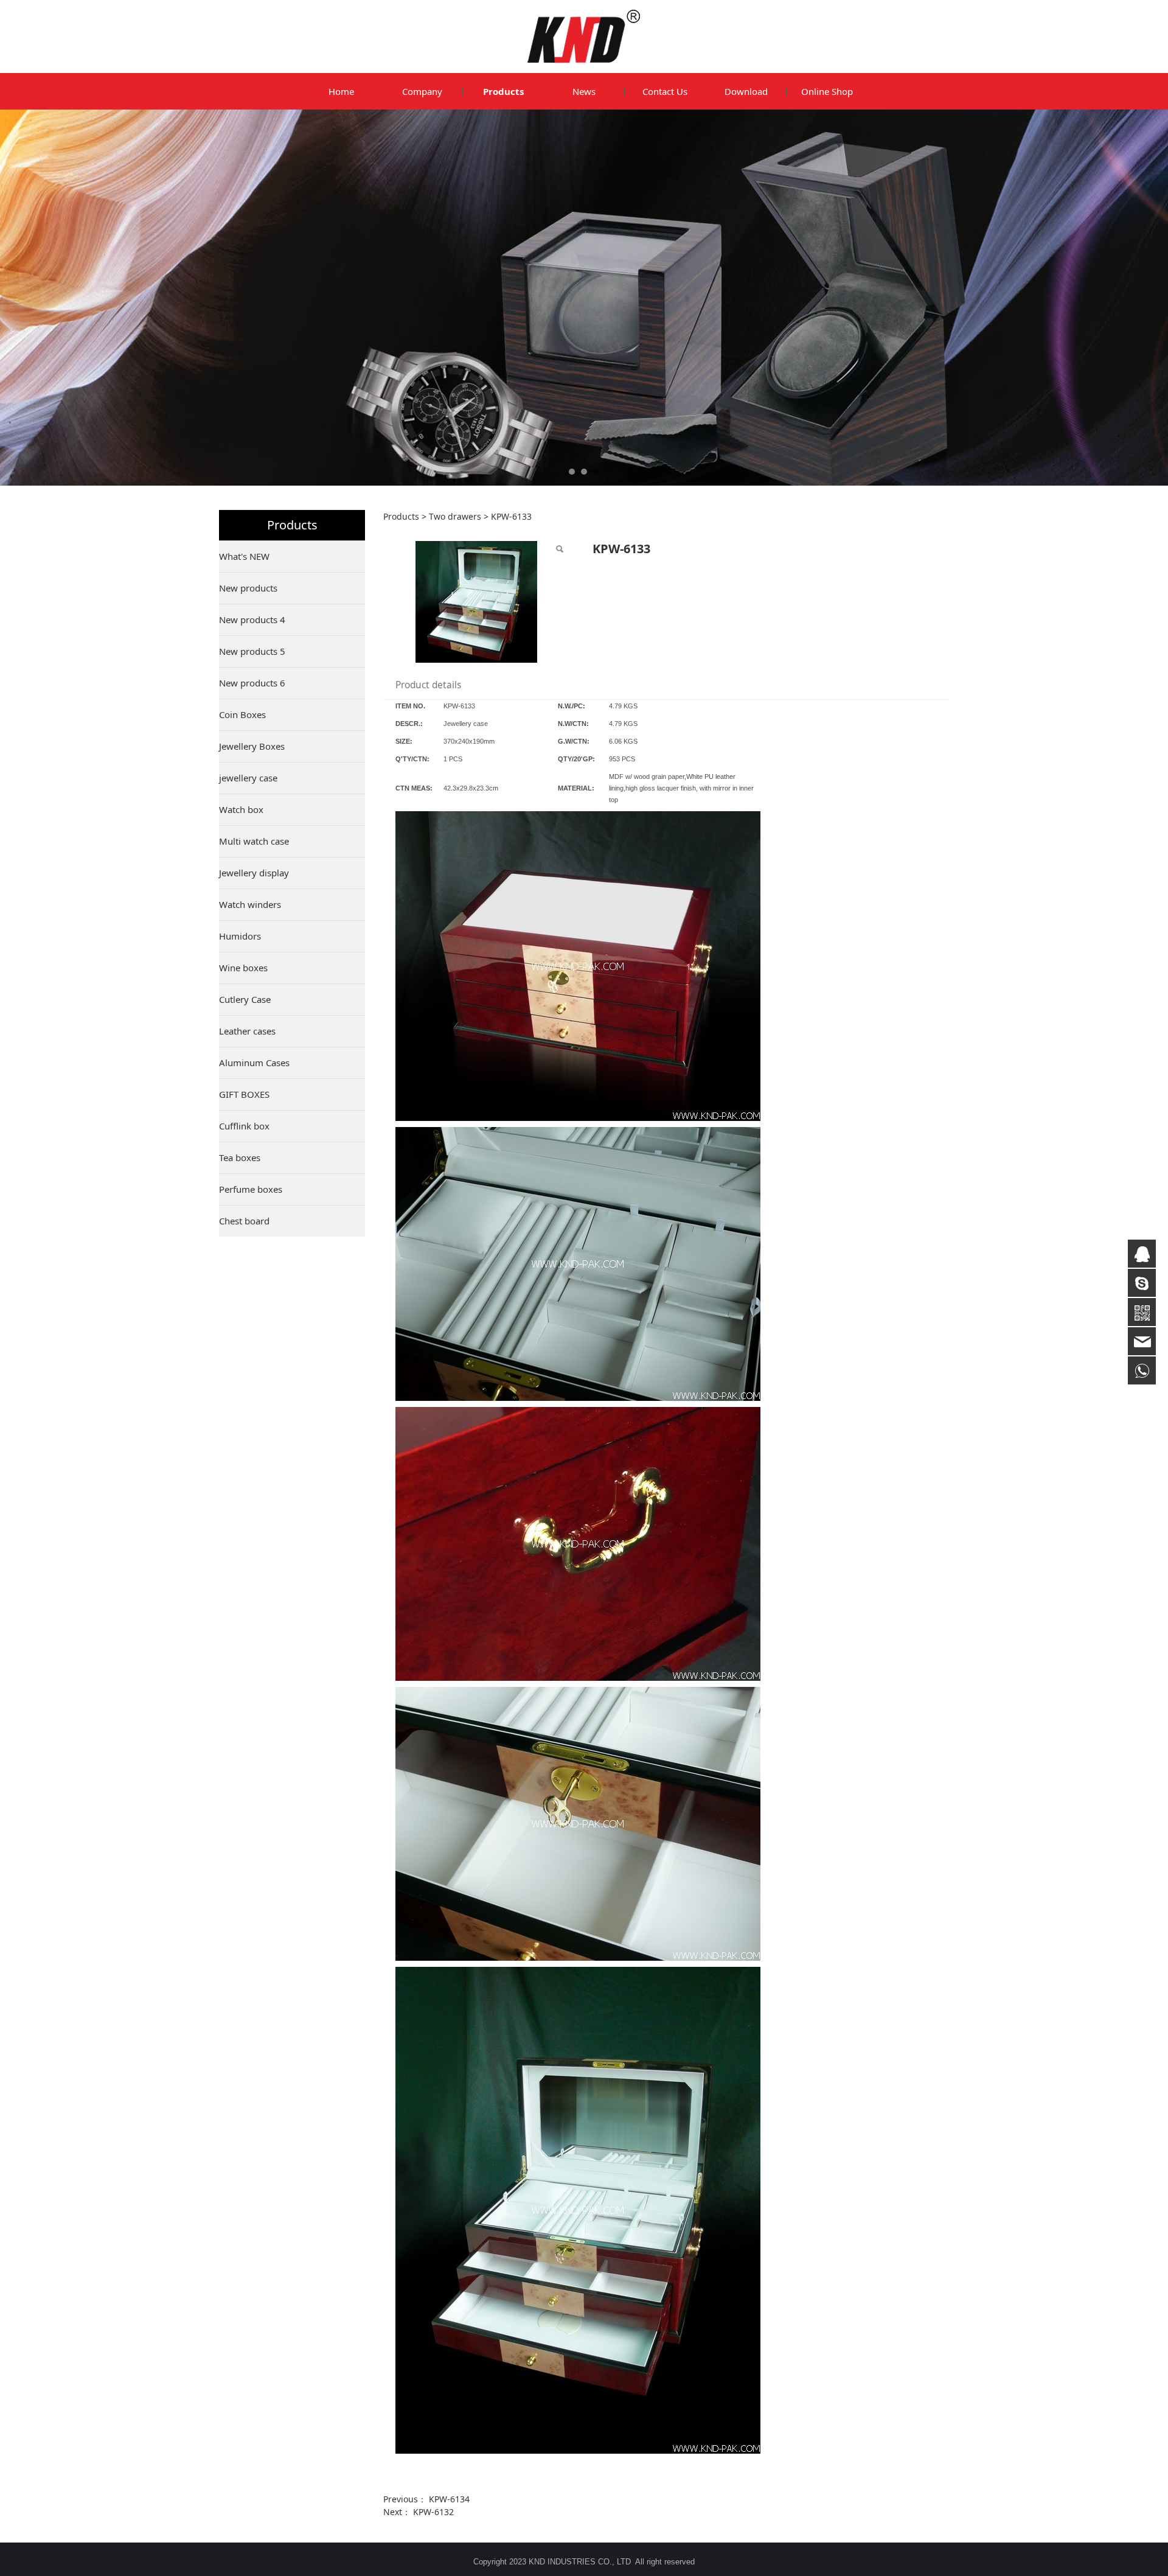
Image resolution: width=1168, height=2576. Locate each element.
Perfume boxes (251, 1189)
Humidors (240, 936)
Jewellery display (254, 873)
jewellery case (248, 778)
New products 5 (252, 651)
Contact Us (665, 91)
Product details (428, 685)
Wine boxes (243, 968)
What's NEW (244, 556)
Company (422, 91)
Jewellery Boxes (252, 746)
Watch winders (250, 904)
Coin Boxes (242, 714)
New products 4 (252, 620)
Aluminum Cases (254, 1063)
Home (341, 91)
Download (746, 91)
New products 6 (252, 683)
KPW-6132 (433, 2512)
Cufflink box (244, 1126)
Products (503, 91)
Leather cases (247, 1031)
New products (248, 588)
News (584, 91)
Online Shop (827, 91)
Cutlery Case (245, 999)
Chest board (244, 1221)
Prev (245, 298)
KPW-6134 (449, 2499)
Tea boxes (240, 1157)
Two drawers (455, 516)
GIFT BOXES (244, 1094)
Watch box (241, 809)
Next (923, 298)
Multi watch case (254, 841)
